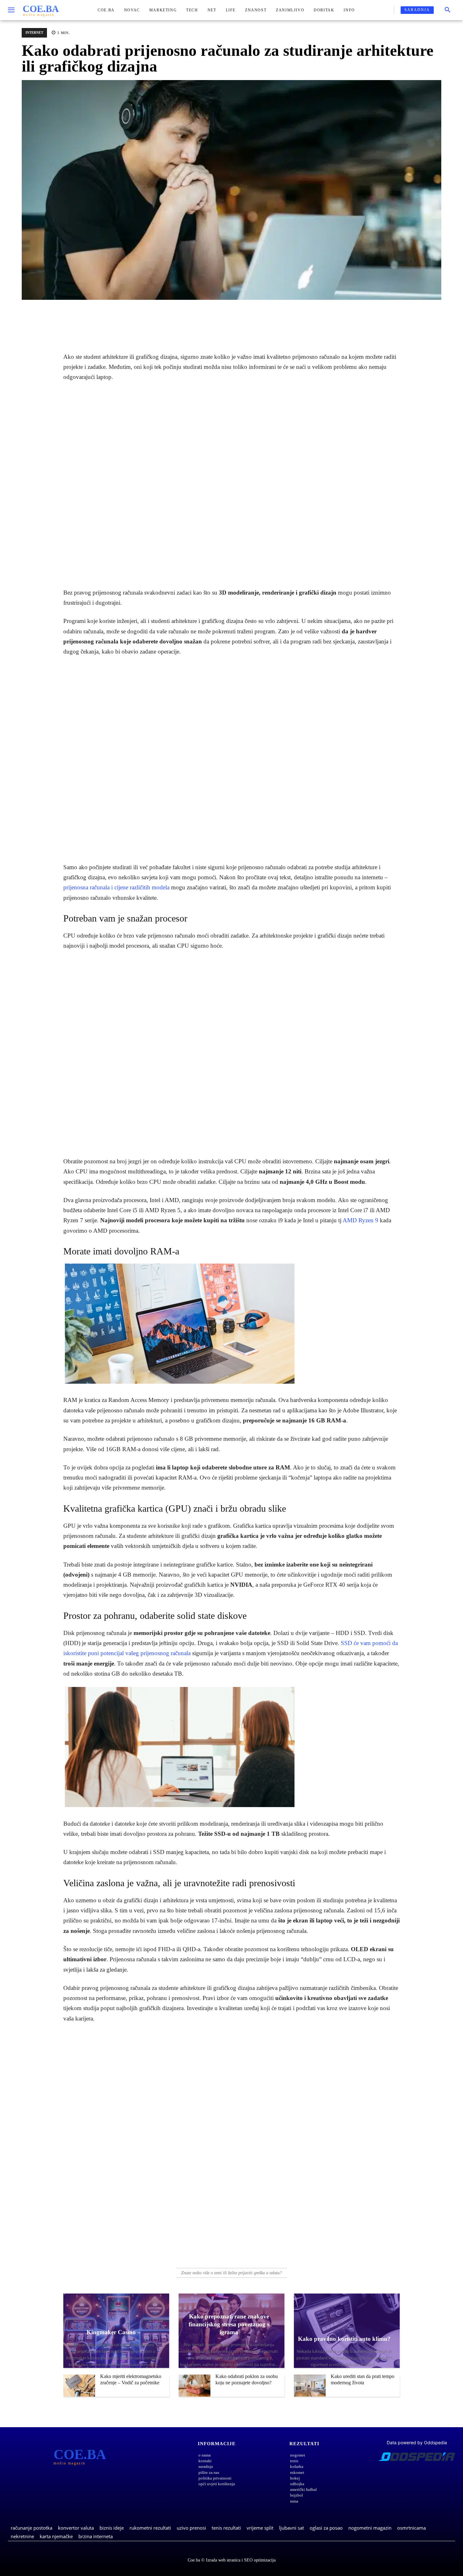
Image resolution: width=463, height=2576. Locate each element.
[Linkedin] (239, 319)
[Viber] (253, 319)
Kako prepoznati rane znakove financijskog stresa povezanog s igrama (229, 2324)
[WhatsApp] (224, 319)
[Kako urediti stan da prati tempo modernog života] (310, 2386)
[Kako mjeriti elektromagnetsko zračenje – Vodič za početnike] (79, 2386)
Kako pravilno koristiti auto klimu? (344, 2339)
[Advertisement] (231, 485)
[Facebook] (195, 319)
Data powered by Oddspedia (417, 2442)
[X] (210, 319)
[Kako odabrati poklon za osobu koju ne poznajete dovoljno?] (194, 2386)
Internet (34, 32)
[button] (448, 10)
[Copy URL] (268, 319)
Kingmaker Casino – (114, 2332)
